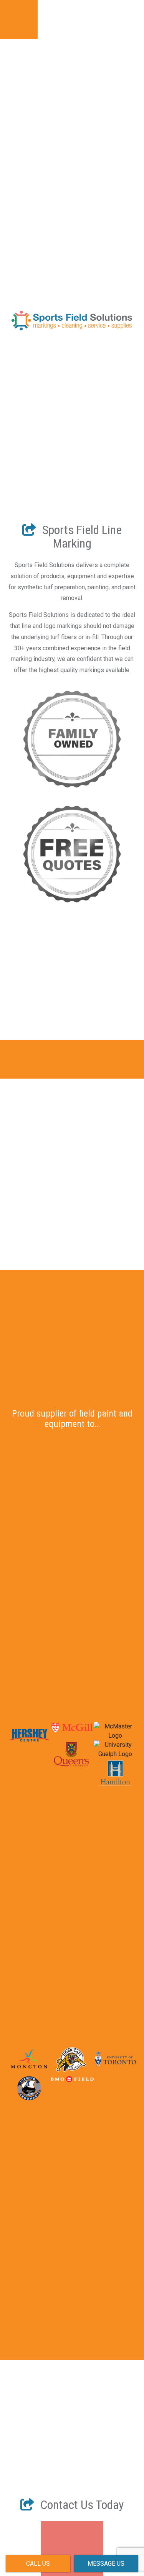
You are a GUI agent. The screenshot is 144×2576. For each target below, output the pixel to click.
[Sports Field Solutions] (72, 230)
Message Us (106, 2564)
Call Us (38, 2564)
